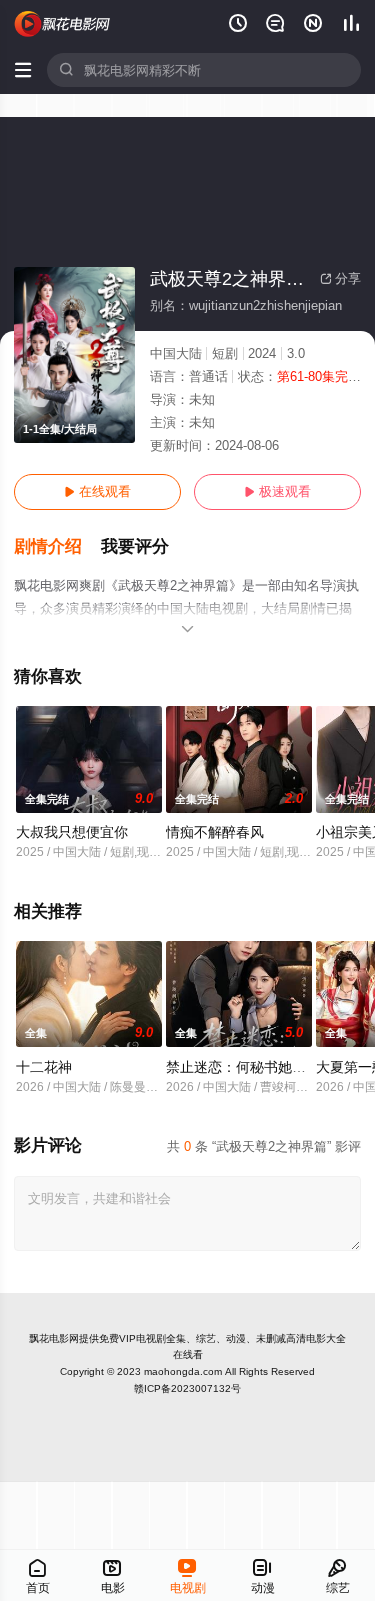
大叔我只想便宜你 (72, 832)
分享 (340, 278)
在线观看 (97, 491)
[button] (57, 547)
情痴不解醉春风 (215, 832)
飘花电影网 (54, 1338)
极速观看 (277, 491)
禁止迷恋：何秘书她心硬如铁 (257, 1067)
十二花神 (44, 1067)
